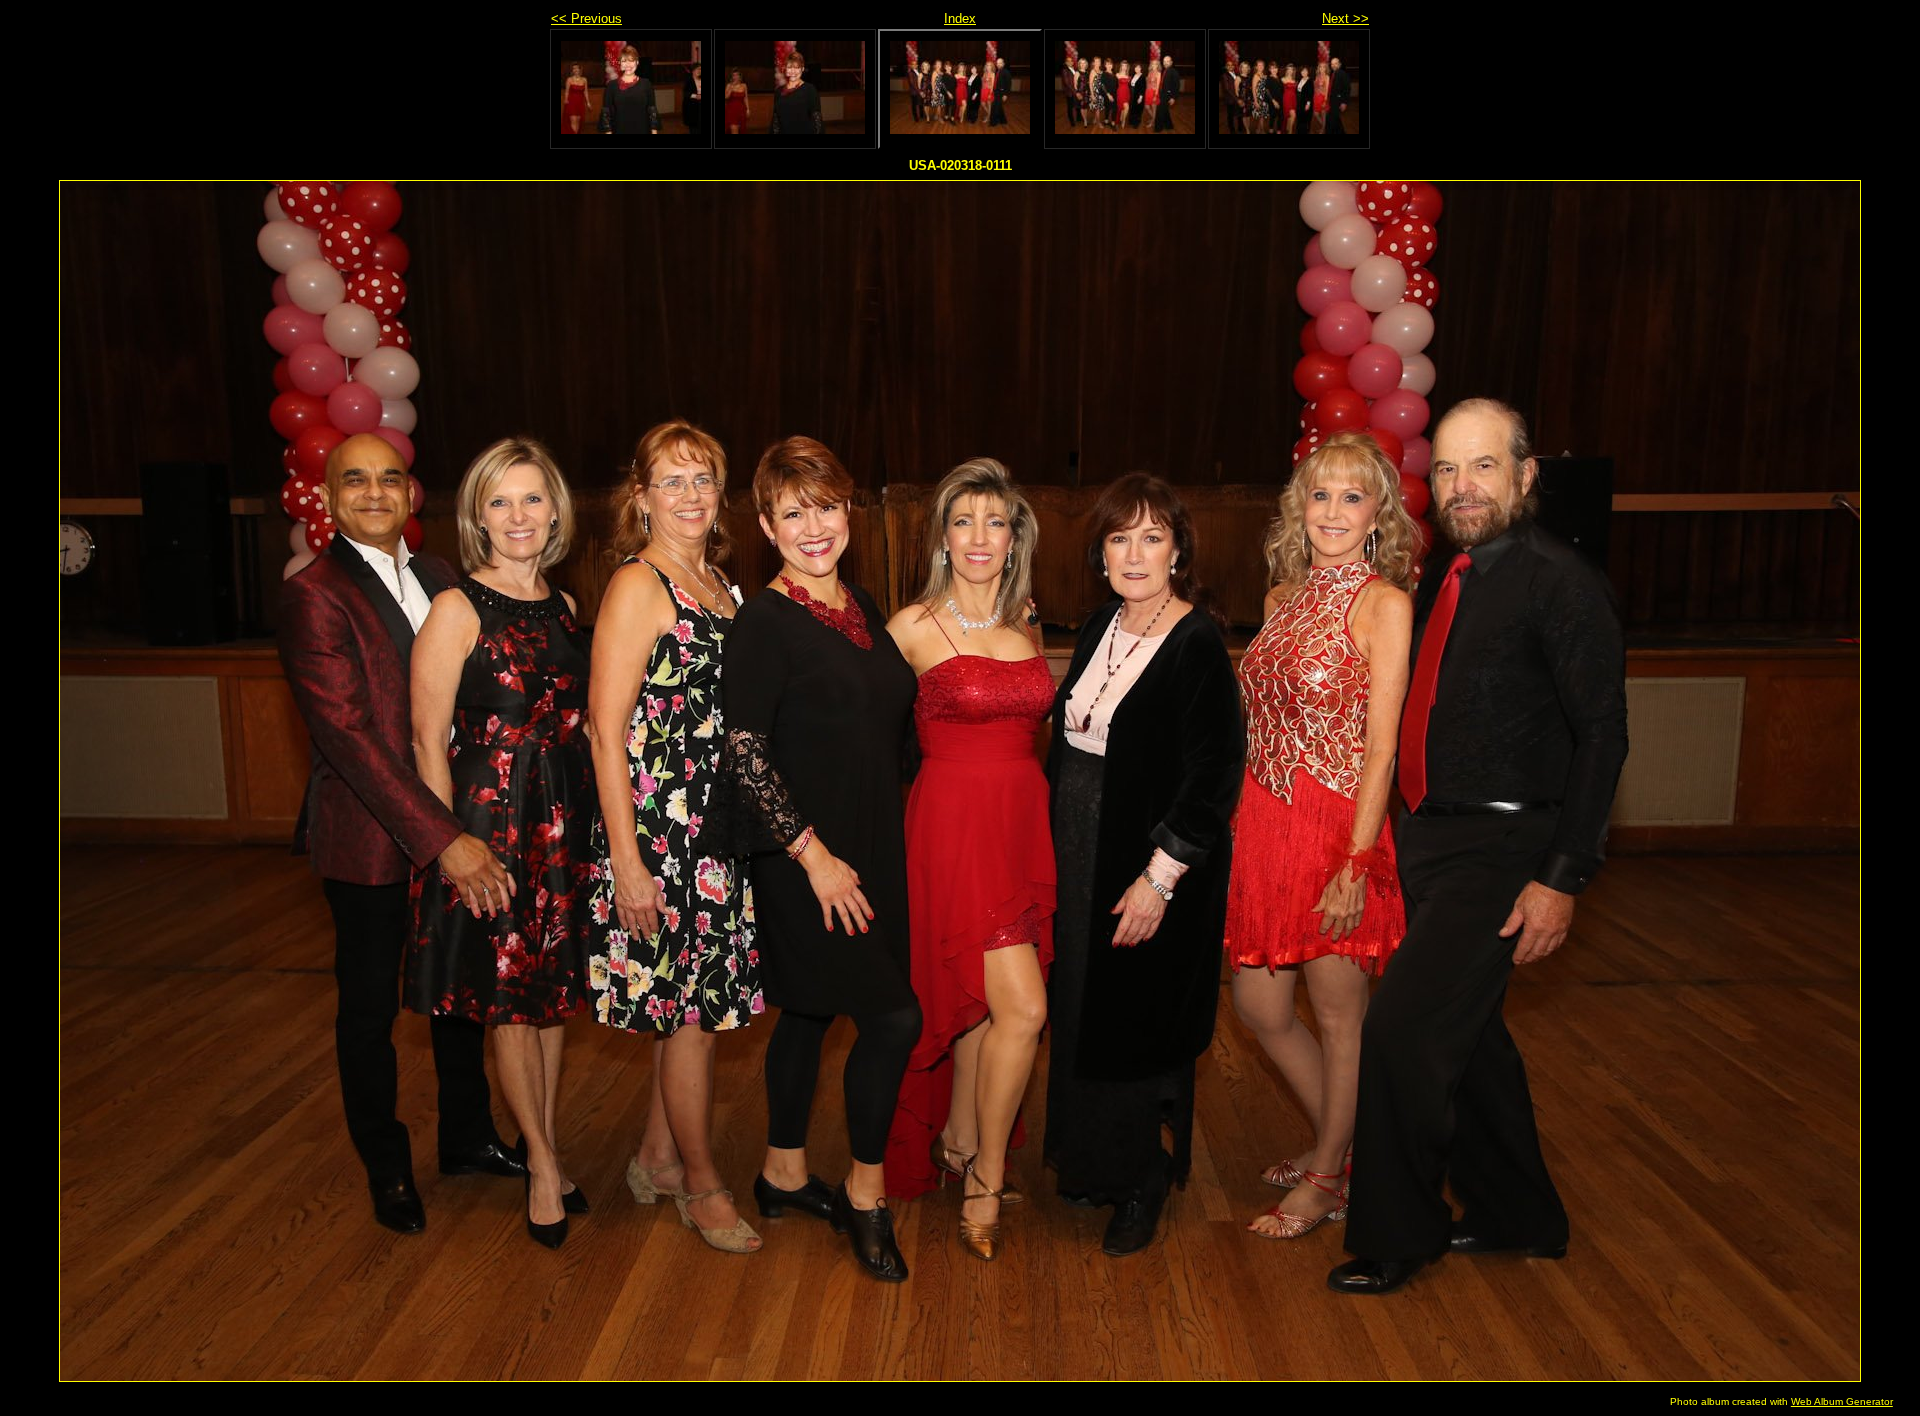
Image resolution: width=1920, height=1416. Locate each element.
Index (960, 18)
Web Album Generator (1842, 1401)
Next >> (1345, 18)
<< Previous (586, 18)
